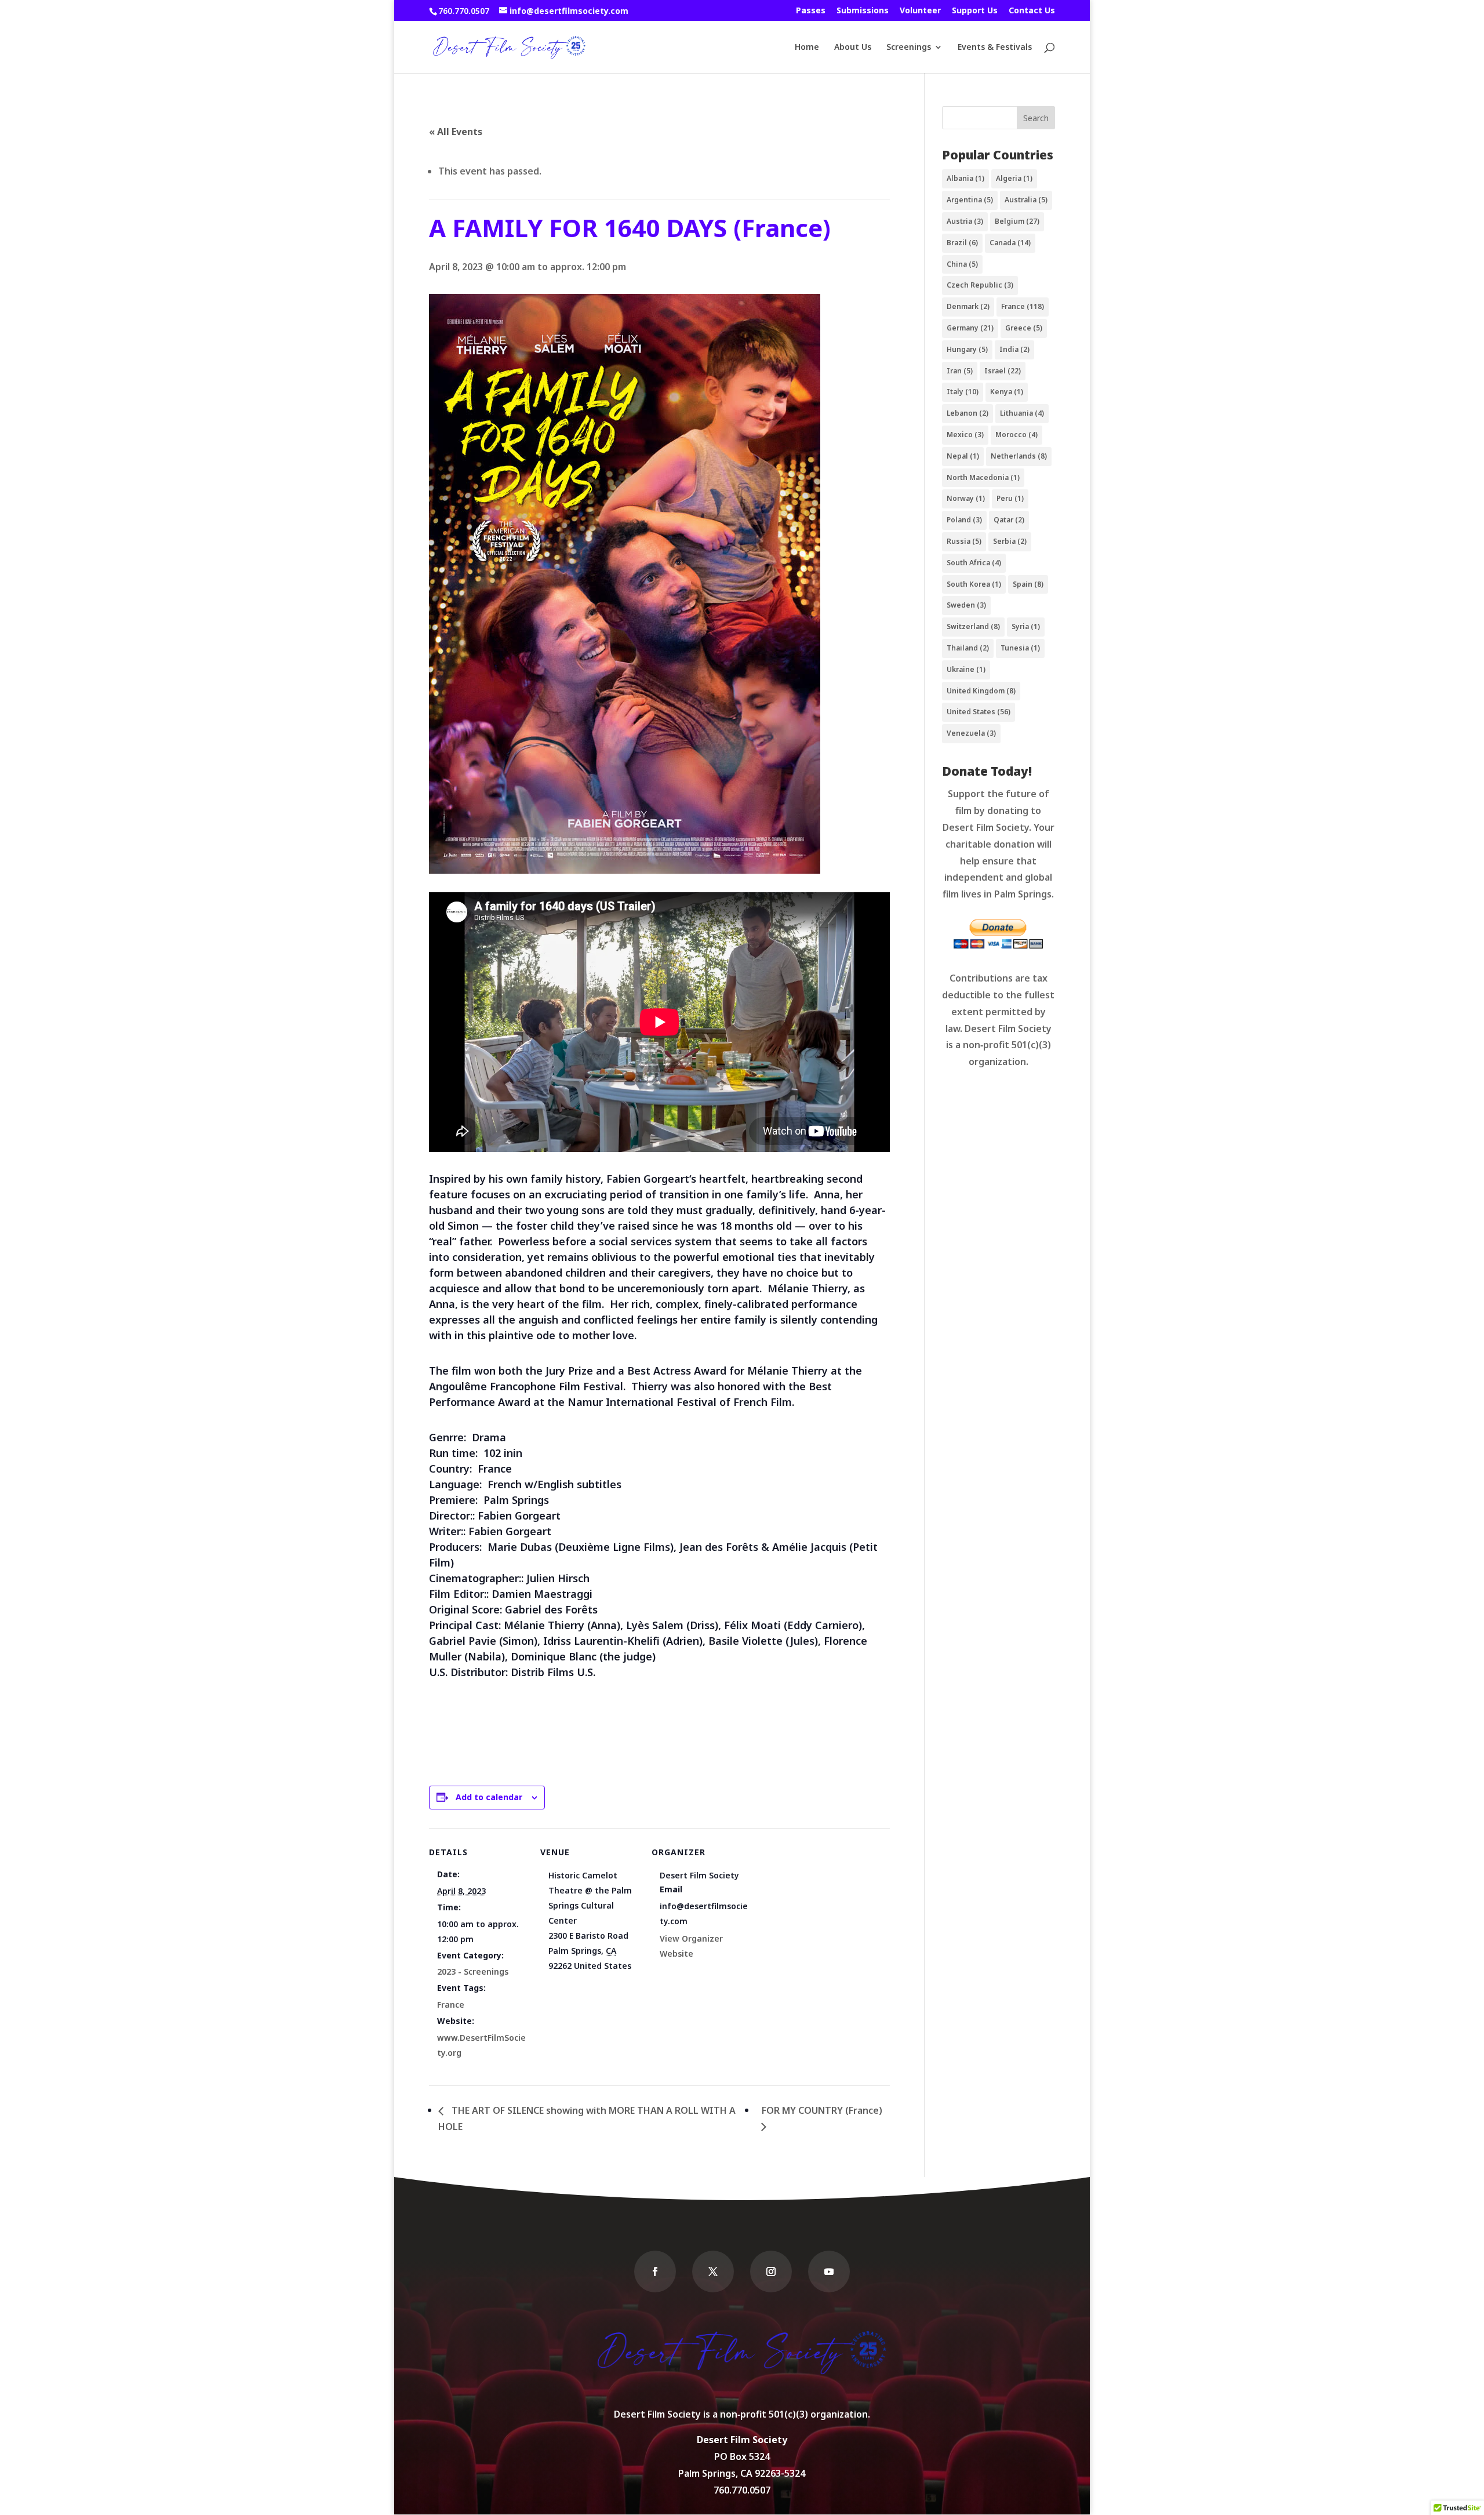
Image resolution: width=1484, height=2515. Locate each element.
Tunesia (1020, 648)
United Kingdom (981, 691)
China (962, 264)
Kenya (1007, 392)
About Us (853, 48)
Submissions (863, 11)
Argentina (970, 200)
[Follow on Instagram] (771, 2272)
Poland (964, 520)
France (451, 2005)
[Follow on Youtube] (829, 2272)
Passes (811, 11)
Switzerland (973, 626)
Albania (965, 178)
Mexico (965, 435)
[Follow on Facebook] (655, 2272)
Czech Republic (980, 285)
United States (979, 712)
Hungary (967, 349)
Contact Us (1032, 11)
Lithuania (1022, 413)
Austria (965, 221)
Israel (1003, 371)
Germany (970, 328)
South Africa (974, 563)
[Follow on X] (713, 2272)
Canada (1010, 243)
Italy (963, 392)
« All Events (456, 132)
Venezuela (971, 733)
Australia (1026, 200)
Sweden (966, 605)
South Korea (974, 584)
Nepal (963, 456)
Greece (1024, 328)
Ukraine (966, 669)
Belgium (1017, 221)
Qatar (1009, 520)
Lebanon (967, 413)
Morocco (1016, 435)
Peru (1010, 498)
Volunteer (920, 11)
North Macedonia (983, 477)
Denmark (968, 306)
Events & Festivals (995, 48)
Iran (960, 371)
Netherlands (1019, 456)
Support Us (975, 11)
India (1014, 349)
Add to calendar (489, 1797)
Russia (964, 541)
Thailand (968, 648)
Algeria (1014, 178)
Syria (1026, 626)
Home (807, 48)
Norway (966, 498)
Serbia (1010, 541)
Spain (1028, 584)
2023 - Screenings (473, 1971)
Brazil (962, 243)
